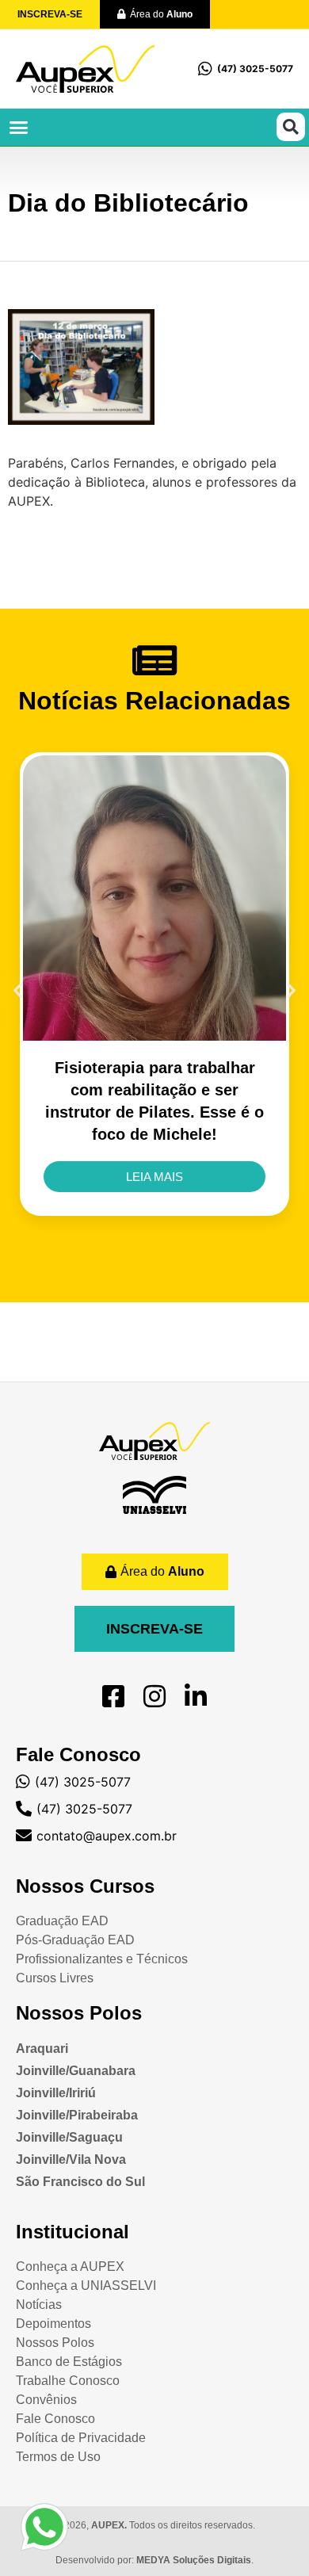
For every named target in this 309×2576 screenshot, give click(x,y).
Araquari (42, 2049)
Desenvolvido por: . (154, 2560)
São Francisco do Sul (80, 2182)
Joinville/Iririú (56, 2093)
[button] (19, 128)
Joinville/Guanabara (76, 2071)
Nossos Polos (79, 2013)
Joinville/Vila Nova (71, 2159)
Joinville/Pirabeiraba (77, 2115)
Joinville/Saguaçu (69, 2137)
